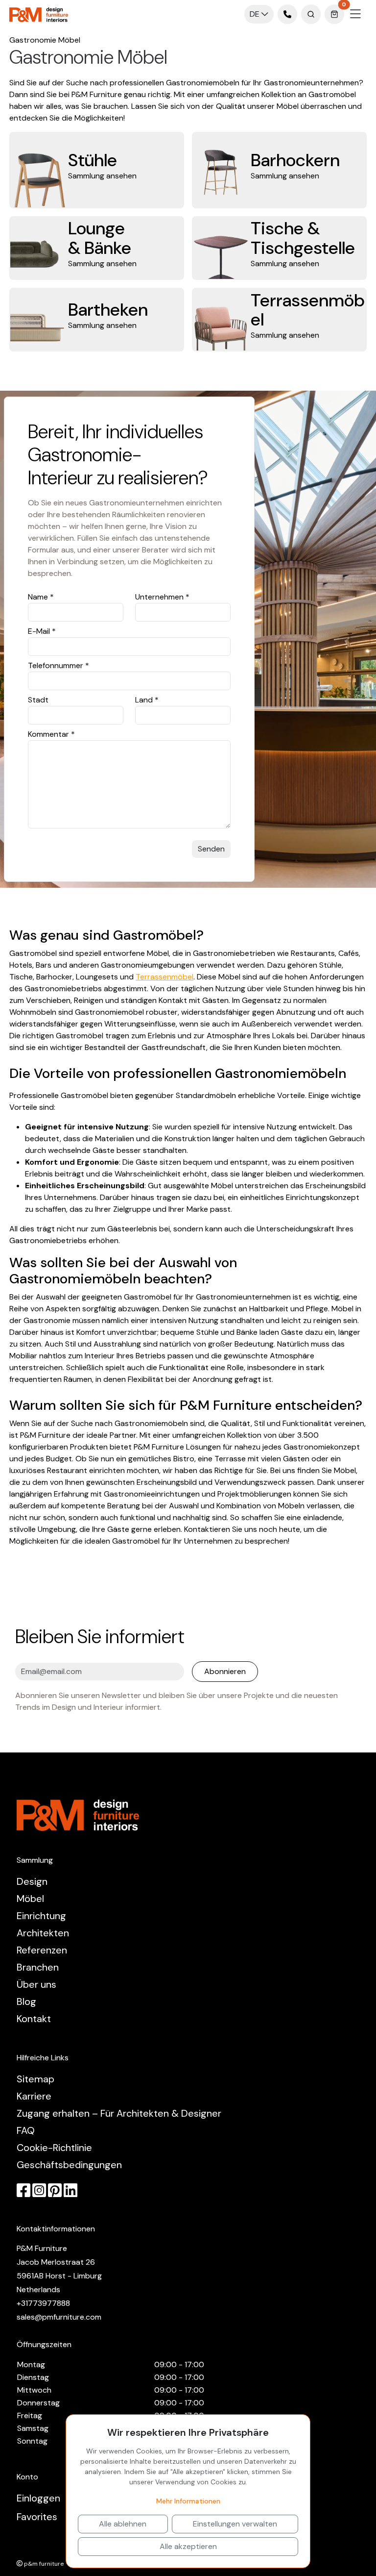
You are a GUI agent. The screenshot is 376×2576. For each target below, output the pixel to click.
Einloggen (38, 2498)
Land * (147, 700)
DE (256, 14)
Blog (26, 2001)
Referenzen (42, 1950)
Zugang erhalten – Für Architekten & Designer (119, 2113)
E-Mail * (42, 631)
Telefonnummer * (59, 665)
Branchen (38, 1967)
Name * (41, 597)
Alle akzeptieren (188, 2546)
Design (32, 1881)
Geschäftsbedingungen (69, 2165)
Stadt (38, 700)
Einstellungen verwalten (235, 2524)
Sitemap (35, 2079)
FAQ (26, 2130)
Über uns (36, 1984)
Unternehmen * (162, 597)
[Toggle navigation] (355, 14)
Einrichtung (41, 1916)
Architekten (43, 1933)
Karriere (34, 2096)
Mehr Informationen (188, 2501)
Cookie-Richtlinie (54, 2148)
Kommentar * (51, 734)
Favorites (37, 2517)
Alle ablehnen (123, 2524)
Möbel (30, 1899)
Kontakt (34, 2019)
